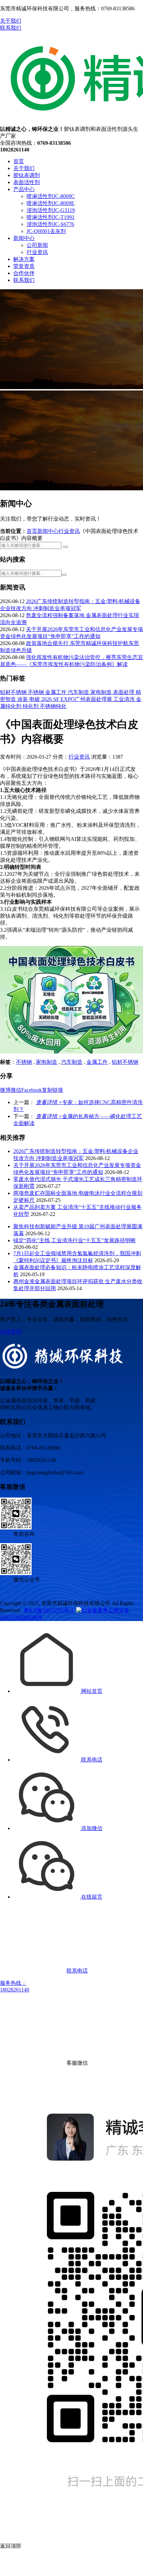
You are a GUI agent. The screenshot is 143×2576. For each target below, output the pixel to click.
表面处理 (124, 692)
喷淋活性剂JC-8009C (51, 196)
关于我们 (11, 21)
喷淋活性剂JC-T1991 (51, 217)
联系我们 (11, 28)
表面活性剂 (27, 182)
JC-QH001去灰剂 (46, 231)
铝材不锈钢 (14, 692)
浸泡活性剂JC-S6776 (50, 224)
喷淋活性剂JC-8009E (51, 203)
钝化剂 (31, 706)
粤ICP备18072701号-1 (49, 1610)
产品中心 (24, 189)
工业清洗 (125, 699)
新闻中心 (24, 238)
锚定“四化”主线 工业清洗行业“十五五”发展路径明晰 (74, 1240)
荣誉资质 (24, 266)
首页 (19, 161)
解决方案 (24, 259)
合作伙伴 (24, 273)
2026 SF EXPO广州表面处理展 (77, 699)
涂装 (23, 699)
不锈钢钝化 (53, 706)
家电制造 (102, 692)
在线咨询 (11, 1332)
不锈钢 (37, 692)
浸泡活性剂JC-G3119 (51, 210)
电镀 (35, 699)
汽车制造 (79, 692)
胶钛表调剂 (27, 175)
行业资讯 (37, 252)
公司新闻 (37, 245)
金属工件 (57, 692)
